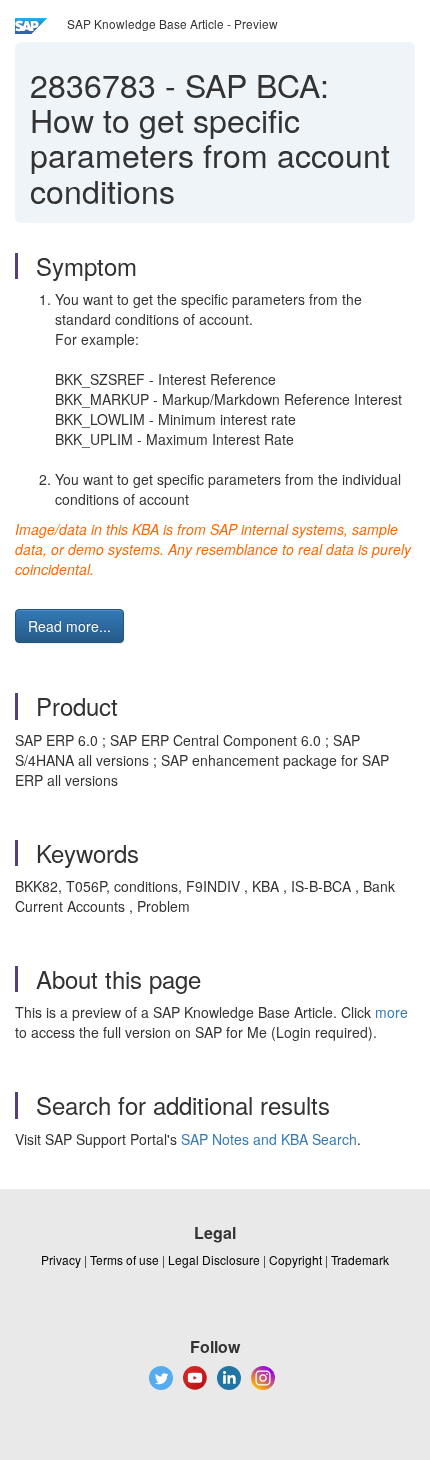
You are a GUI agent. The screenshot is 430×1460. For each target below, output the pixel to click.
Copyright (295, 1259)
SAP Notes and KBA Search (269, 1139)
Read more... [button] (69, 626)
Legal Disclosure (214, 1259)
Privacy (61, 1259)
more (391, 1012)
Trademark (360, 1259)
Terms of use (124, 1259)
